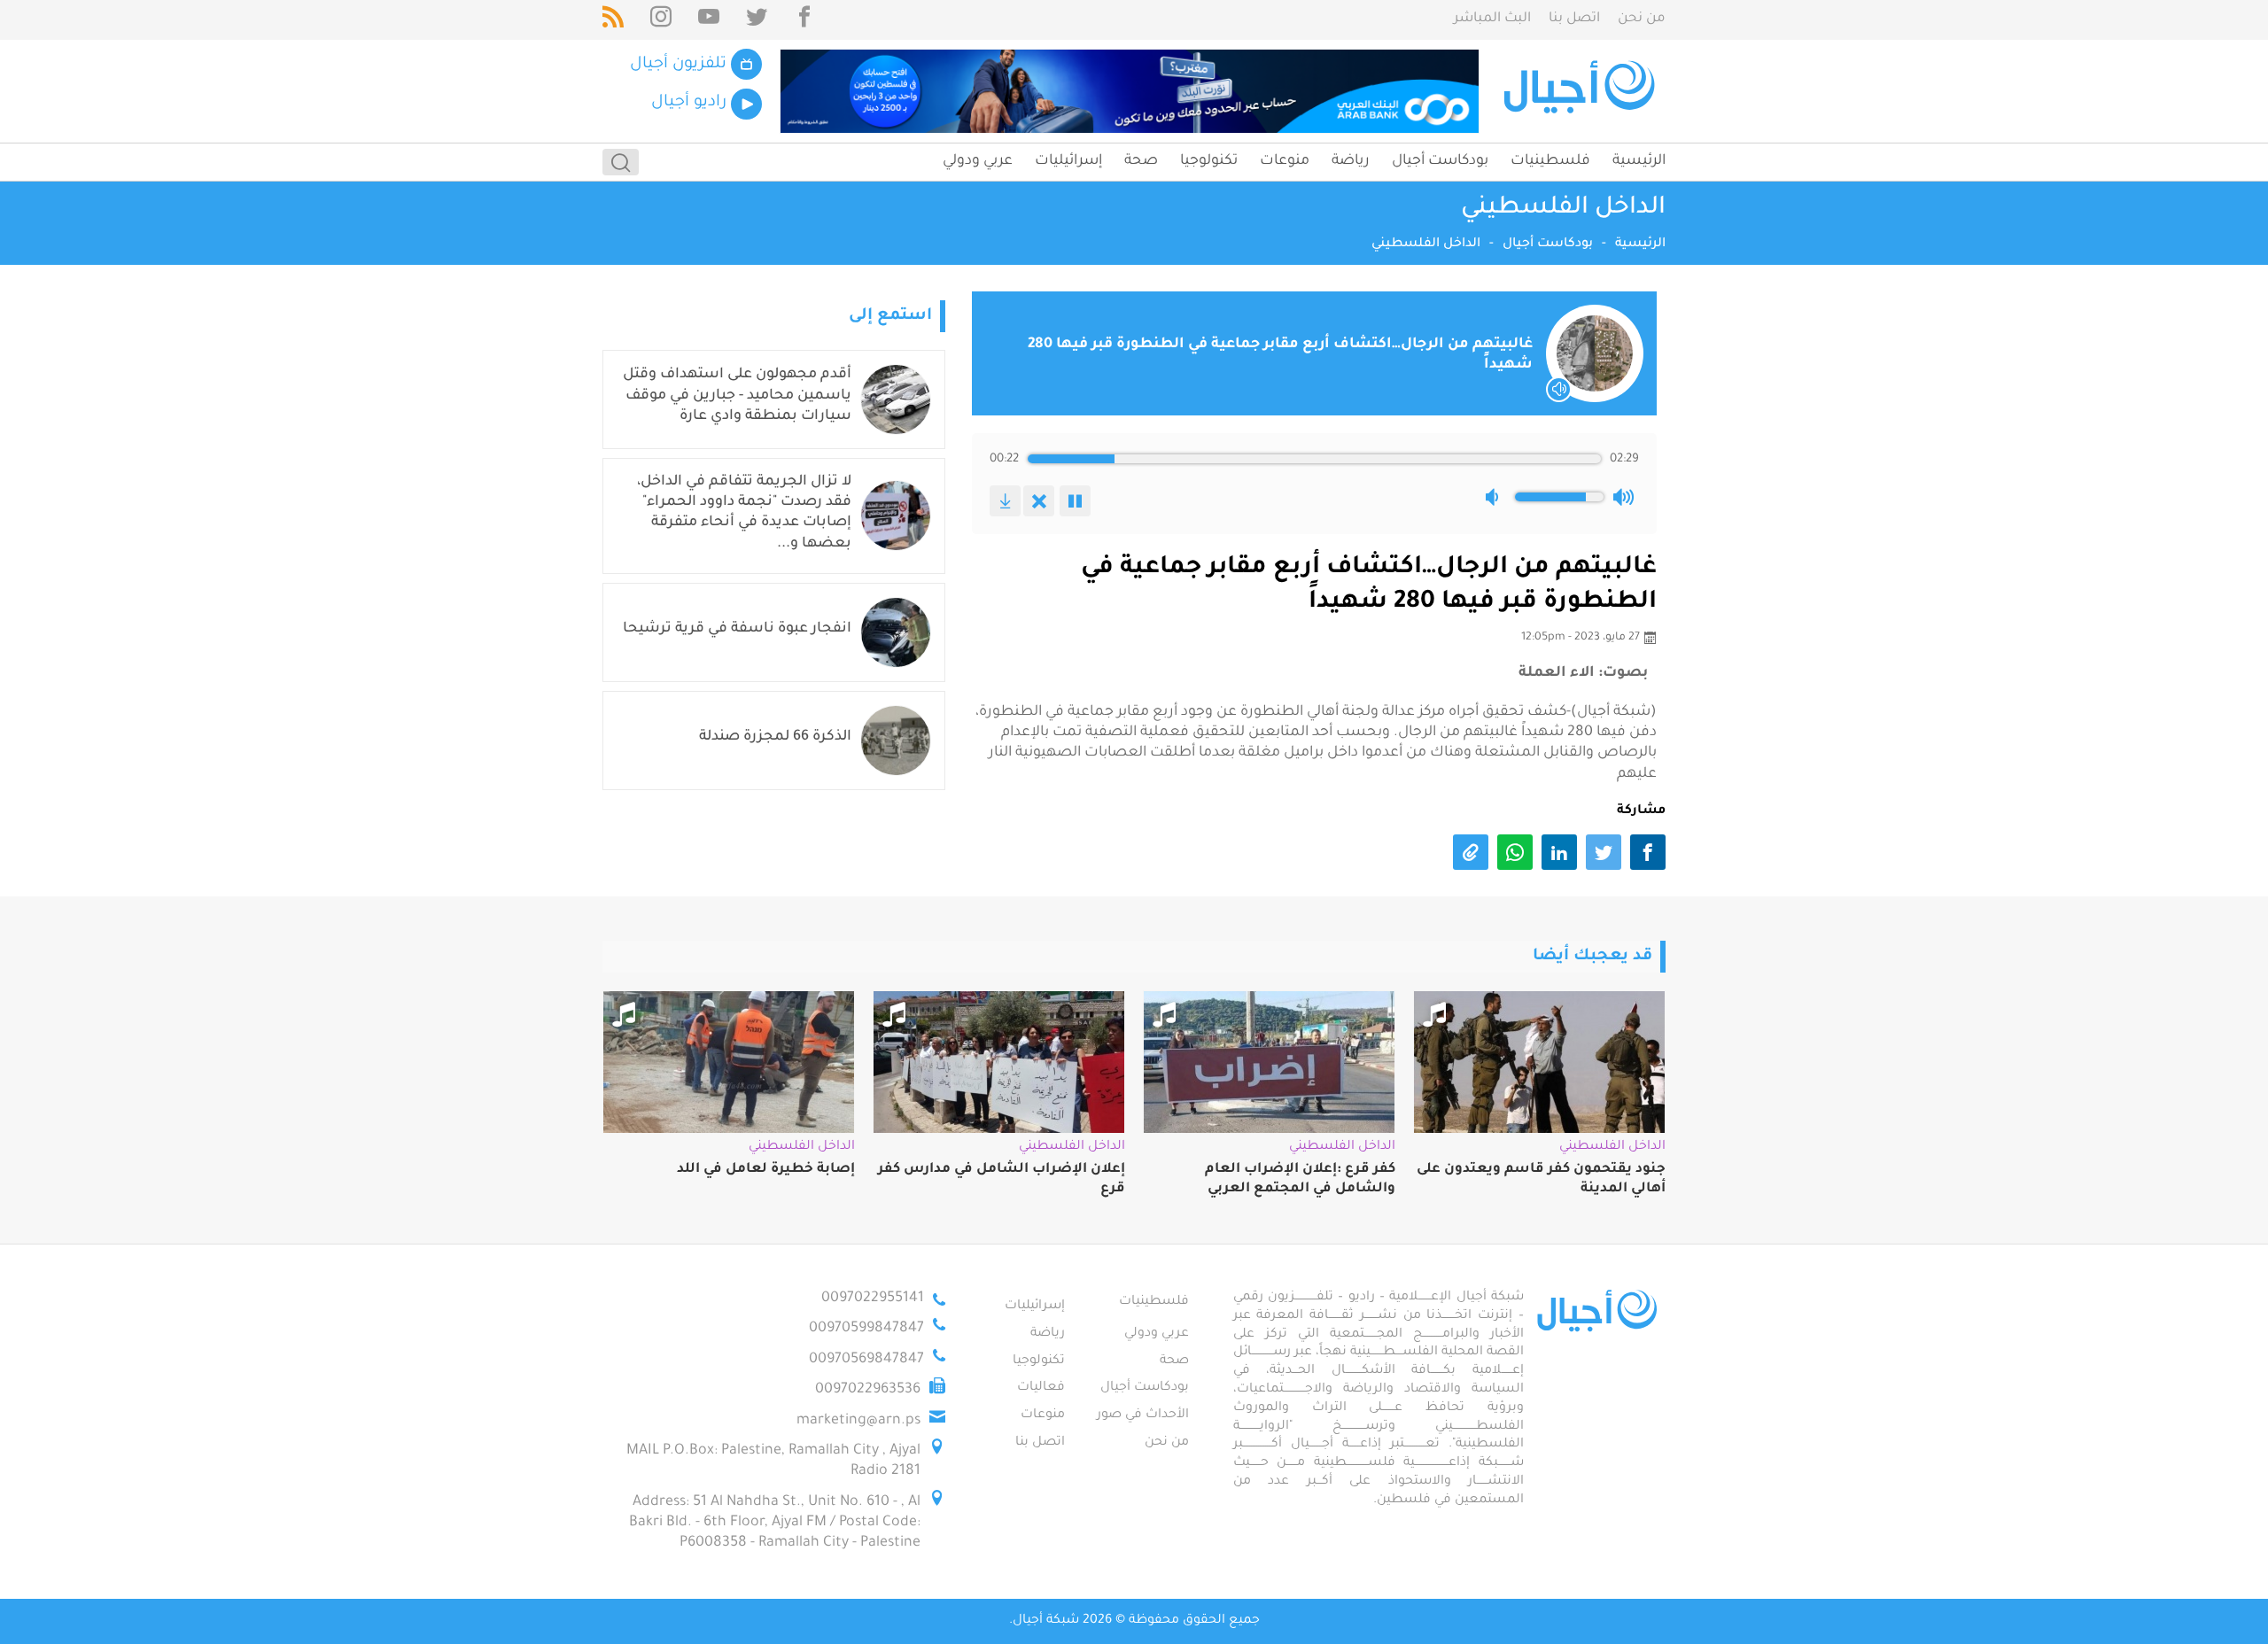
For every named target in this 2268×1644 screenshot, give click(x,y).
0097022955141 (873, 1299)
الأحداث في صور (1143, 1415)
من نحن (1642, 19)
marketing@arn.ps (858, 1421)
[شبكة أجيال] (1582, 91)
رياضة (1351, 161)
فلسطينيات (1550, 161)
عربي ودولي (978, 161)
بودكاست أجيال (1440, 161)
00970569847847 (866, 1360)
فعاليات (1041, 1388)
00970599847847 (866, 1329)
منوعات (1285, 161)
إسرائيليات (1068, 161)
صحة (1141, 161)
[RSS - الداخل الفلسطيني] (613, 20)
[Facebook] (804, 20)
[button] (1495, 497)
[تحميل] (1005, 501)
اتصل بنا (1574, 19)
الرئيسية (1639, 161)
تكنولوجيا (1209, 161)
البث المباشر (1492, 19)
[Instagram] (661, 20)
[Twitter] (757, 20)
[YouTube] (709, 20)
